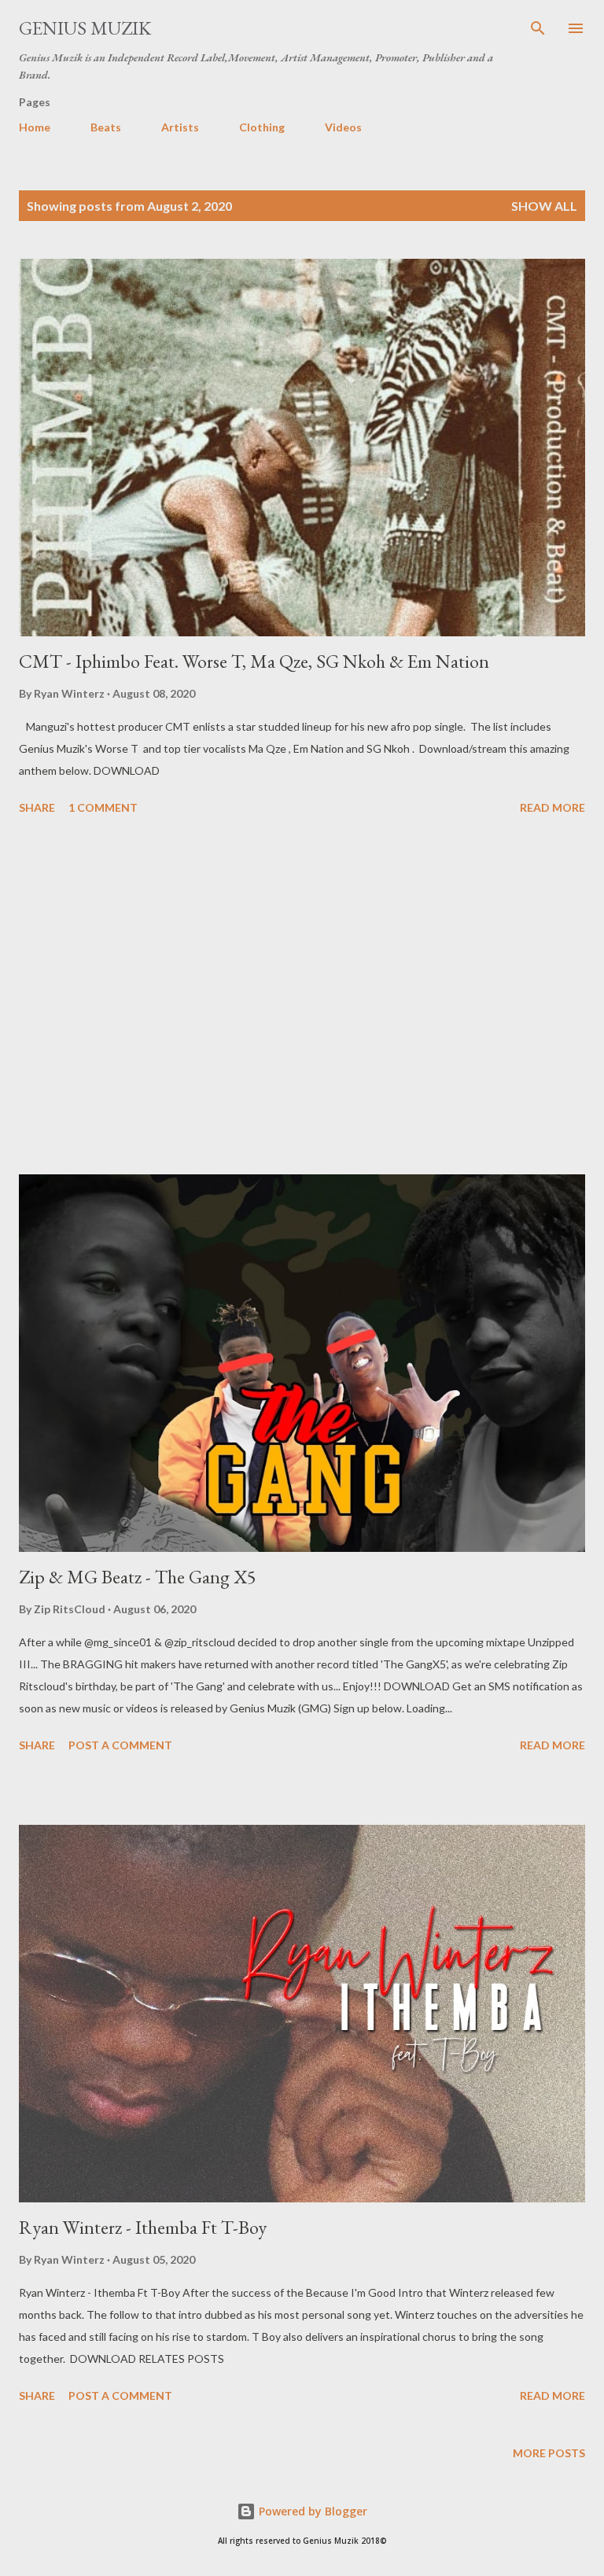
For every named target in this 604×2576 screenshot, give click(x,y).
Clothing (262, 127)
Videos (343, 127)
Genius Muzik (85, 28)
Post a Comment (120, 1745)
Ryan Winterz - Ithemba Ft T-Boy (143, 2227)
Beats (106, 127)
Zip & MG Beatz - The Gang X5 (138, 1577)
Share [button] (37, 807)
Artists (180, 127)
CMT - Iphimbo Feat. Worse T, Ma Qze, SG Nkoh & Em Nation (254, 661)
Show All (544, 206)
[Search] (538, 28)
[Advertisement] (302, 997)
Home (35, 127)
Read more (552, 807)
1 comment (103, 807)
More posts (549, 2453)
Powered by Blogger (311, 2511)
